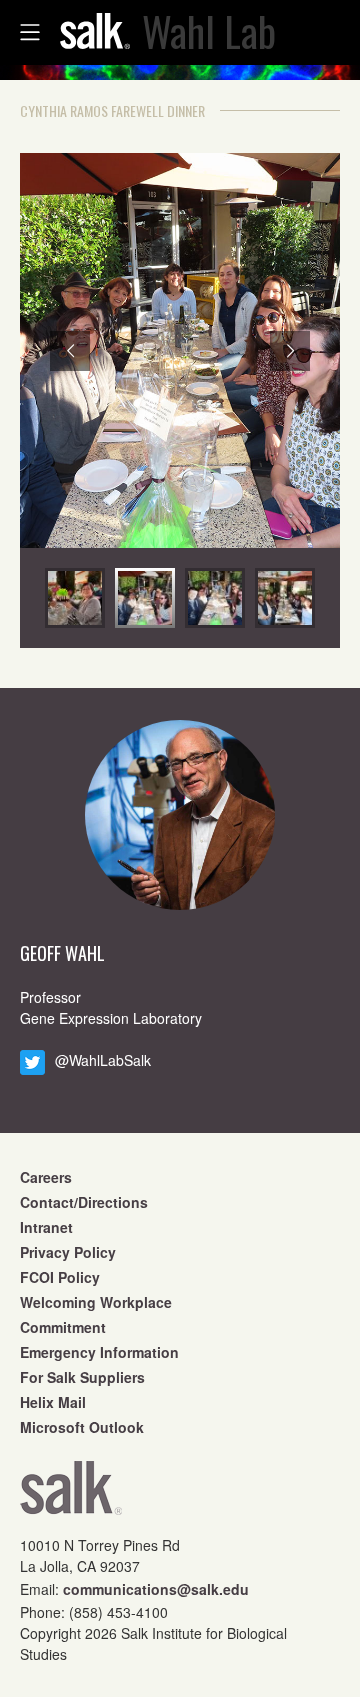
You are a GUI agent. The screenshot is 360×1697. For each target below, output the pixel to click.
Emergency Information (99, 1352)
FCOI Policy (60, 1277)
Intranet (46, 1227)
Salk (71, 1494)
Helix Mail (53, 1402)
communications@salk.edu (156, 1589)
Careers (46, 1177)
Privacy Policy (68, 1252)
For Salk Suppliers (82, 1377)
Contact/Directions (84, 1202)
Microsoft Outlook (82, 1427)
